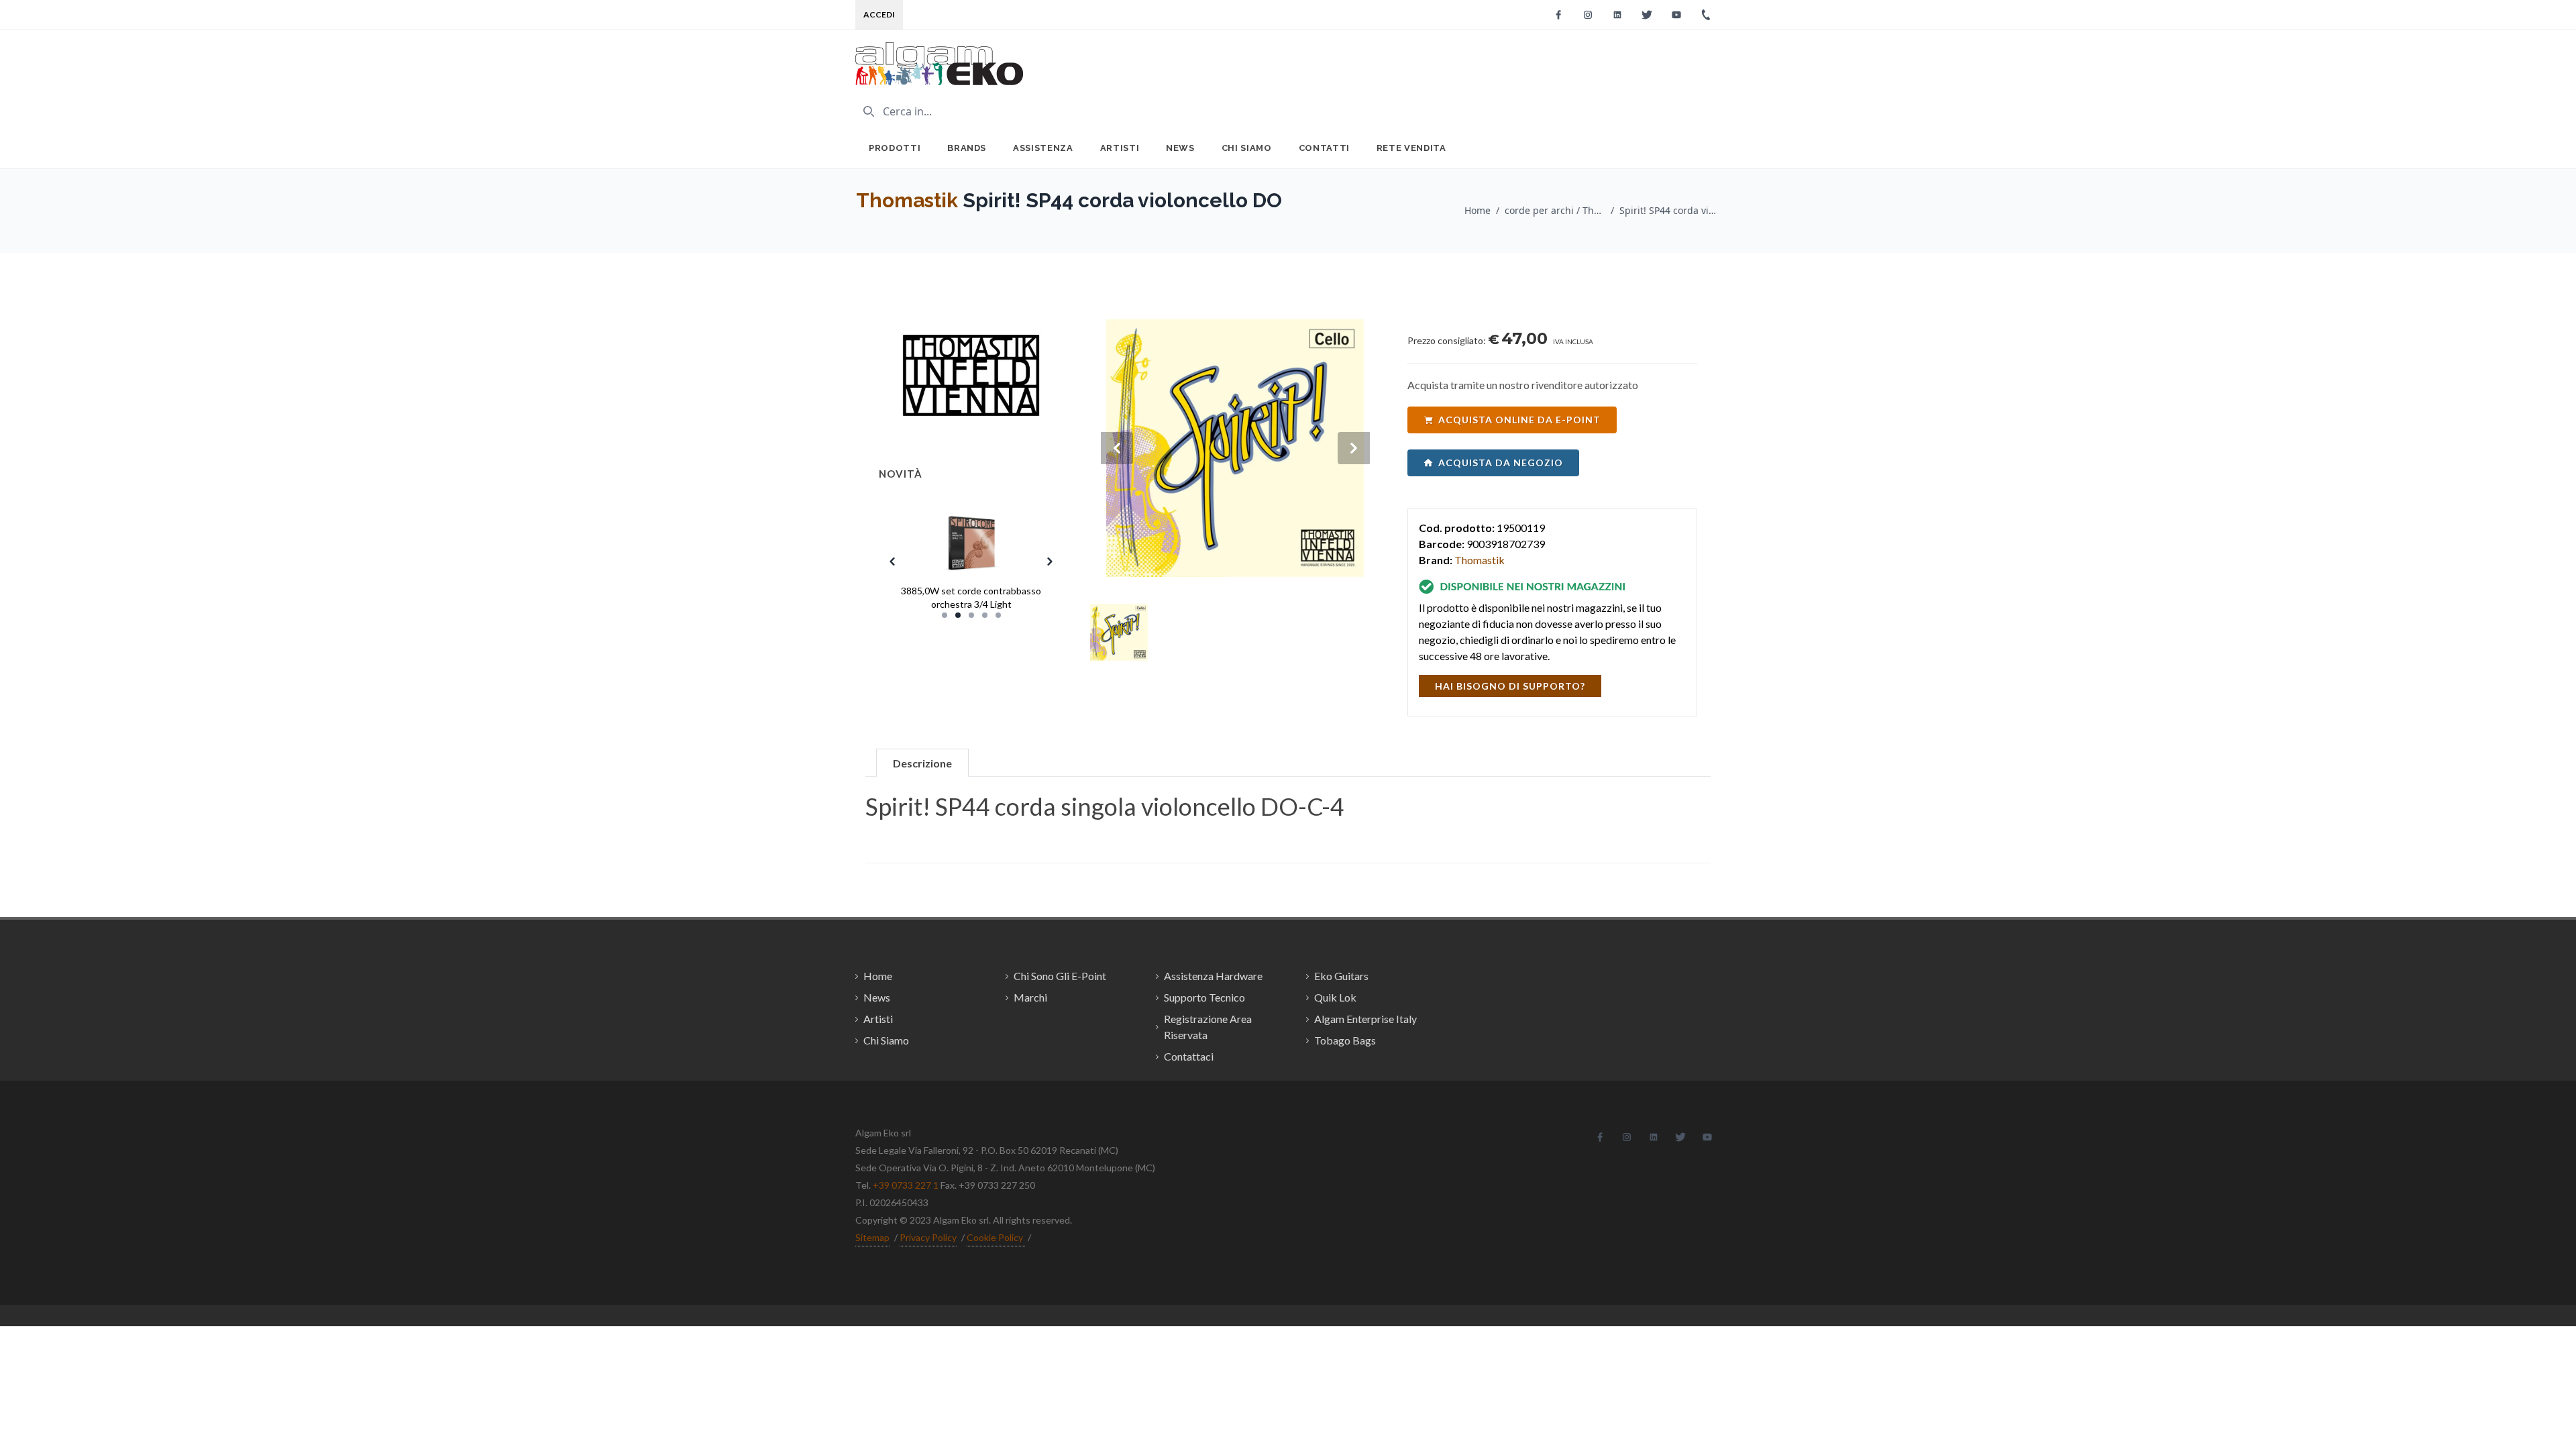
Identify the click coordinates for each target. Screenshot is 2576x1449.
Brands (967, 148)
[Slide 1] (945, 615)
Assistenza (1043, 148)
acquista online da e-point (1519, 420)
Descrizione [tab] (922, 763)
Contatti (1324, 148)
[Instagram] (1588, 15)
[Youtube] (1676, 15)
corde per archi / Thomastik (1555, 210)
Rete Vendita (1411, 148)
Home (1478, 210)
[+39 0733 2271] (1706, 15)
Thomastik (907, 200)
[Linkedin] (1617, 15)
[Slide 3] (971, 615)
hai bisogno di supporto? (1510, 686)
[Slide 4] (985, 615)
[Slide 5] (998, 615)
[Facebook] (1558, 15)
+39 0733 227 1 (906, 1185)
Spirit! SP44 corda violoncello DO (1670, 210)
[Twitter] (1647, 15)
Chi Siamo (1247, 148)
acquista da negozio (1501, 463)
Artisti (1120, 148)
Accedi (879, 14)
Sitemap (872, 1237)
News (1180, 148)
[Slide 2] (958, 615)
